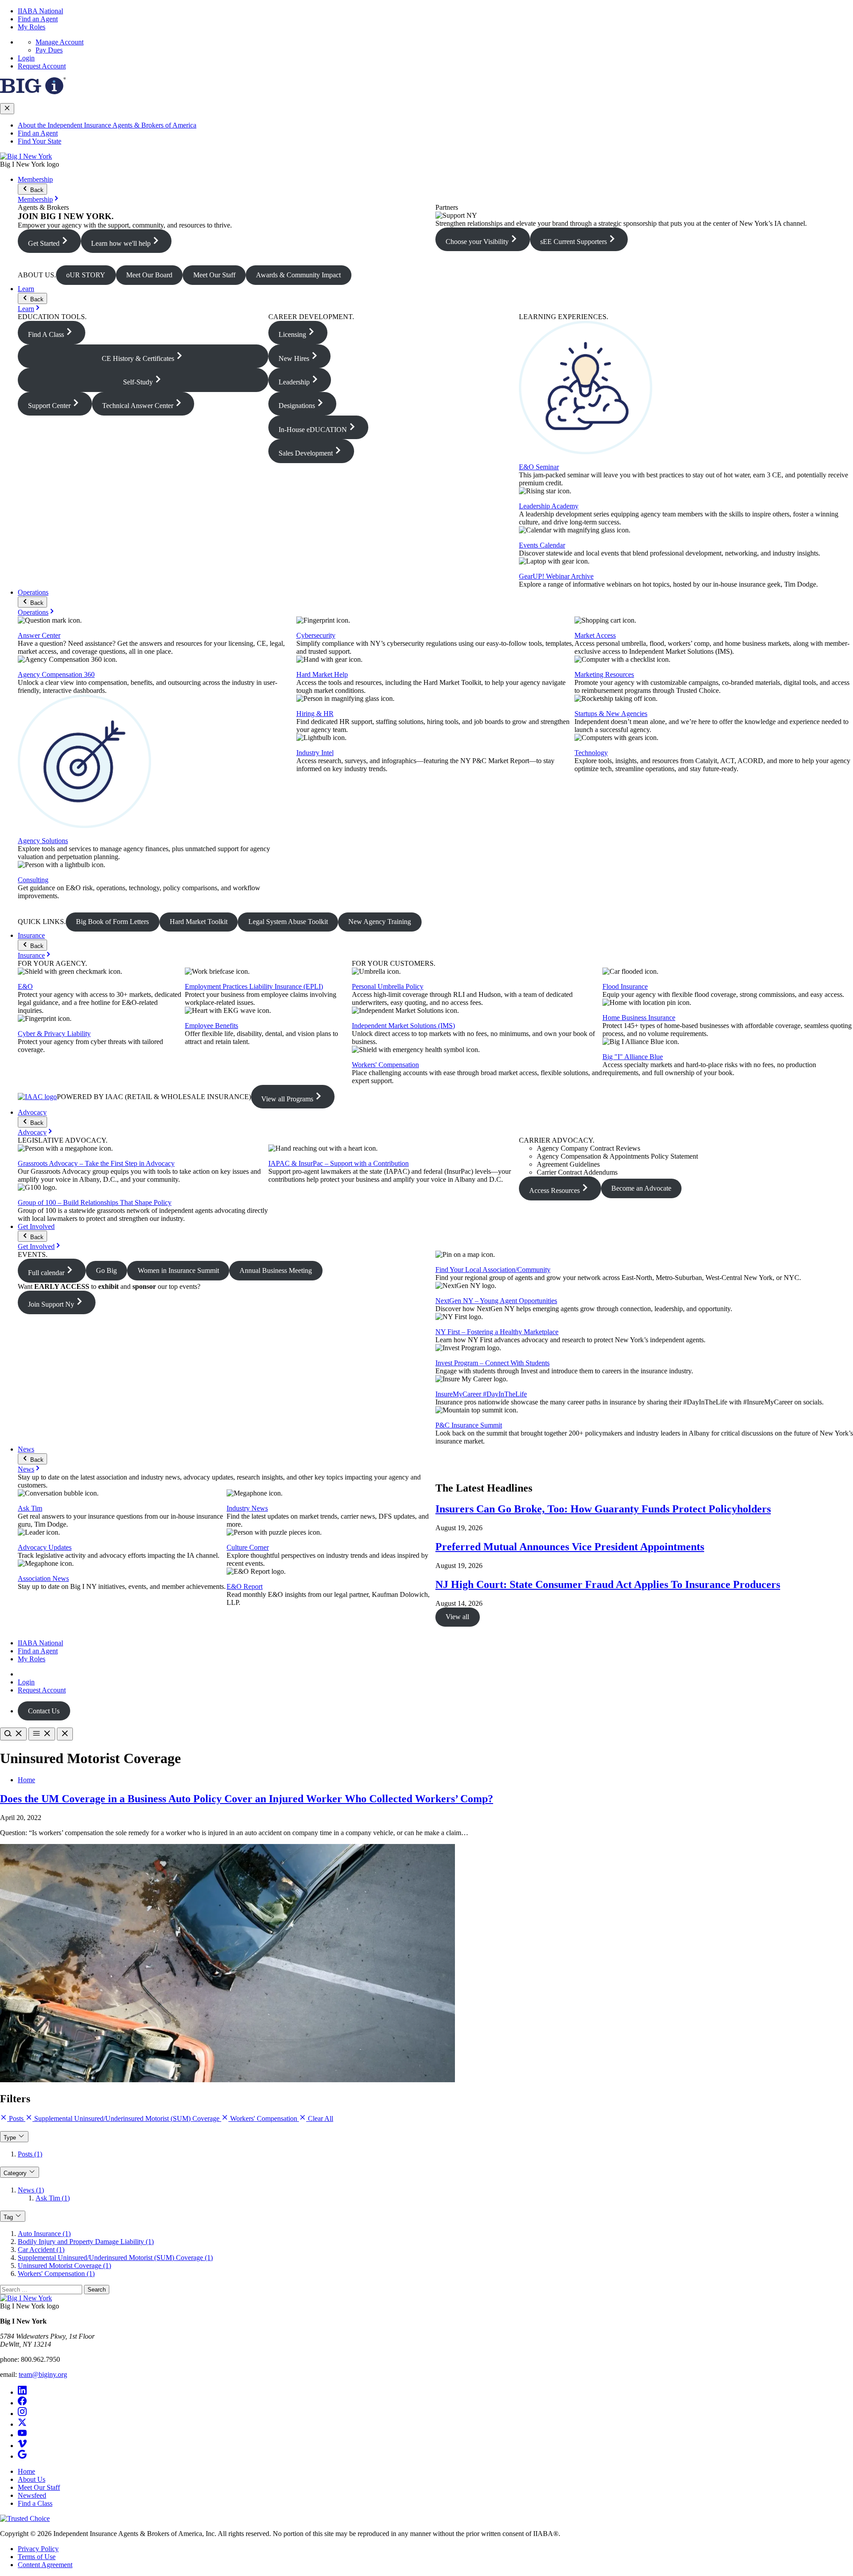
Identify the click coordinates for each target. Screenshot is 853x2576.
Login (26, 58)
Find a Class (35, 2503)
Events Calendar (542, 545)
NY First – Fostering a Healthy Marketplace (497, 1332)
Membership (35, 179)
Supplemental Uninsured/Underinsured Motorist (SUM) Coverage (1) (115, 2258)
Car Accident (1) (41, 2250)
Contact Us (44, 1711)
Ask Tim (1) (53, 2198)
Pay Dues (49, 50)
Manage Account (60, 42)
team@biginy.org (43, 2374)
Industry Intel (315, 753)
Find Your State (40, 141)
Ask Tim (30, 1508)
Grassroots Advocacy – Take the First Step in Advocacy (96, 1163)
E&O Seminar (539, 467)
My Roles (32, 27)
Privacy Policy (38, 2549)
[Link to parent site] (33, 92)
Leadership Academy (549, 506)
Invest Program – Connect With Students (492, 1363)
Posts (16, 2118)
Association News (43, 1578)
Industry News (247, 1508)
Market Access (595, 635)
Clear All (320, 2118)
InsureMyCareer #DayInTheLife (481, 1394)
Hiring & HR (315, 714)
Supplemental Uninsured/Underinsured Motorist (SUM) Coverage (127, 2118)
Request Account (42, 66)
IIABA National (40, 11)
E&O (25, 986)
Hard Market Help (322, 674)
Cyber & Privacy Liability (54, 1034)
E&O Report (245, 1586)
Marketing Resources (604, 674)
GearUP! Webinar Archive (556, 576)
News (26, 1449)
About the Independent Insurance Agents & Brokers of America (107, 125)
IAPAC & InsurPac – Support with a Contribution (339, 1163)
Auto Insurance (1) (44, 2234)
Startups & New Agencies (611, 714)
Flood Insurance (625, 986)
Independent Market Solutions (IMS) (403, 1026)
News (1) (31, 2190)
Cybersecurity (316, 635)
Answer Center (39, 635)
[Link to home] (26, 156)
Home (26, 1780)
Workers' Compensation (385, 1065)
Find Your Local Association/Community (493, 1270)
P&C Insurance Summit (469, 1425)
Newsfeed (32, 2495)
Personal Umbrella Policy (388, 986)
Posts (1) (30, 2154)
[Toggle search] (13, 1734)
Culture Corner (248, 1547)
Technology (591, 753)
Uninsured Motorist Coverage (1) (64, 2266)
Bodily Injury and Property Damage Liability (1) (86, 2242)
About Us (32, 2479)
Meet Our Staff (39, 2487)
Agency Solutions (43, 841)
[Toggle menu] (42, 1734)
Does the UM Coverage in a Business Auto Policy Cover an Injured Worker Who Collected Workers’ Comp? (247, 1799)
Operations (33, 592)
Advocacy (32, 1112)
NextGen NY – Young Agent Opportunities (496, 1301)
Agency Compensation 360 (56, 674)
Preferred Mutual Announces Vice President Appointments (570, 1547)
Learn (26, 289)
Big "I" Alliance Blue (633, 1057)
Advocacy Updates (45, 1547)
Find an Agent (38, 19)
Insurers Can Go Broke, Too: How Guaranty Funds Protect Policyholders (603, 1509)
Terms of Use (37, 2557)
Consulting (33, 880)
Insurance (31, 935)
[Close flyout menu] (7, 109)
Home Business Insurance (639, 1018)
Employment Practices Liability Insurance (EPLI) (254, 986)
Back (36, 190)
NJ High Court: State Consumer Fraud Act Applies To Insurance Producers (608, 1584)
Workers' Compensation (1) (56, 2274)
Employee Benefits (211, 1026)
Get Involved (36, 1226)
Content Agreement (45, 2565)
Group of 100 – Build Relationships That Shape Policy (95, 1202)
